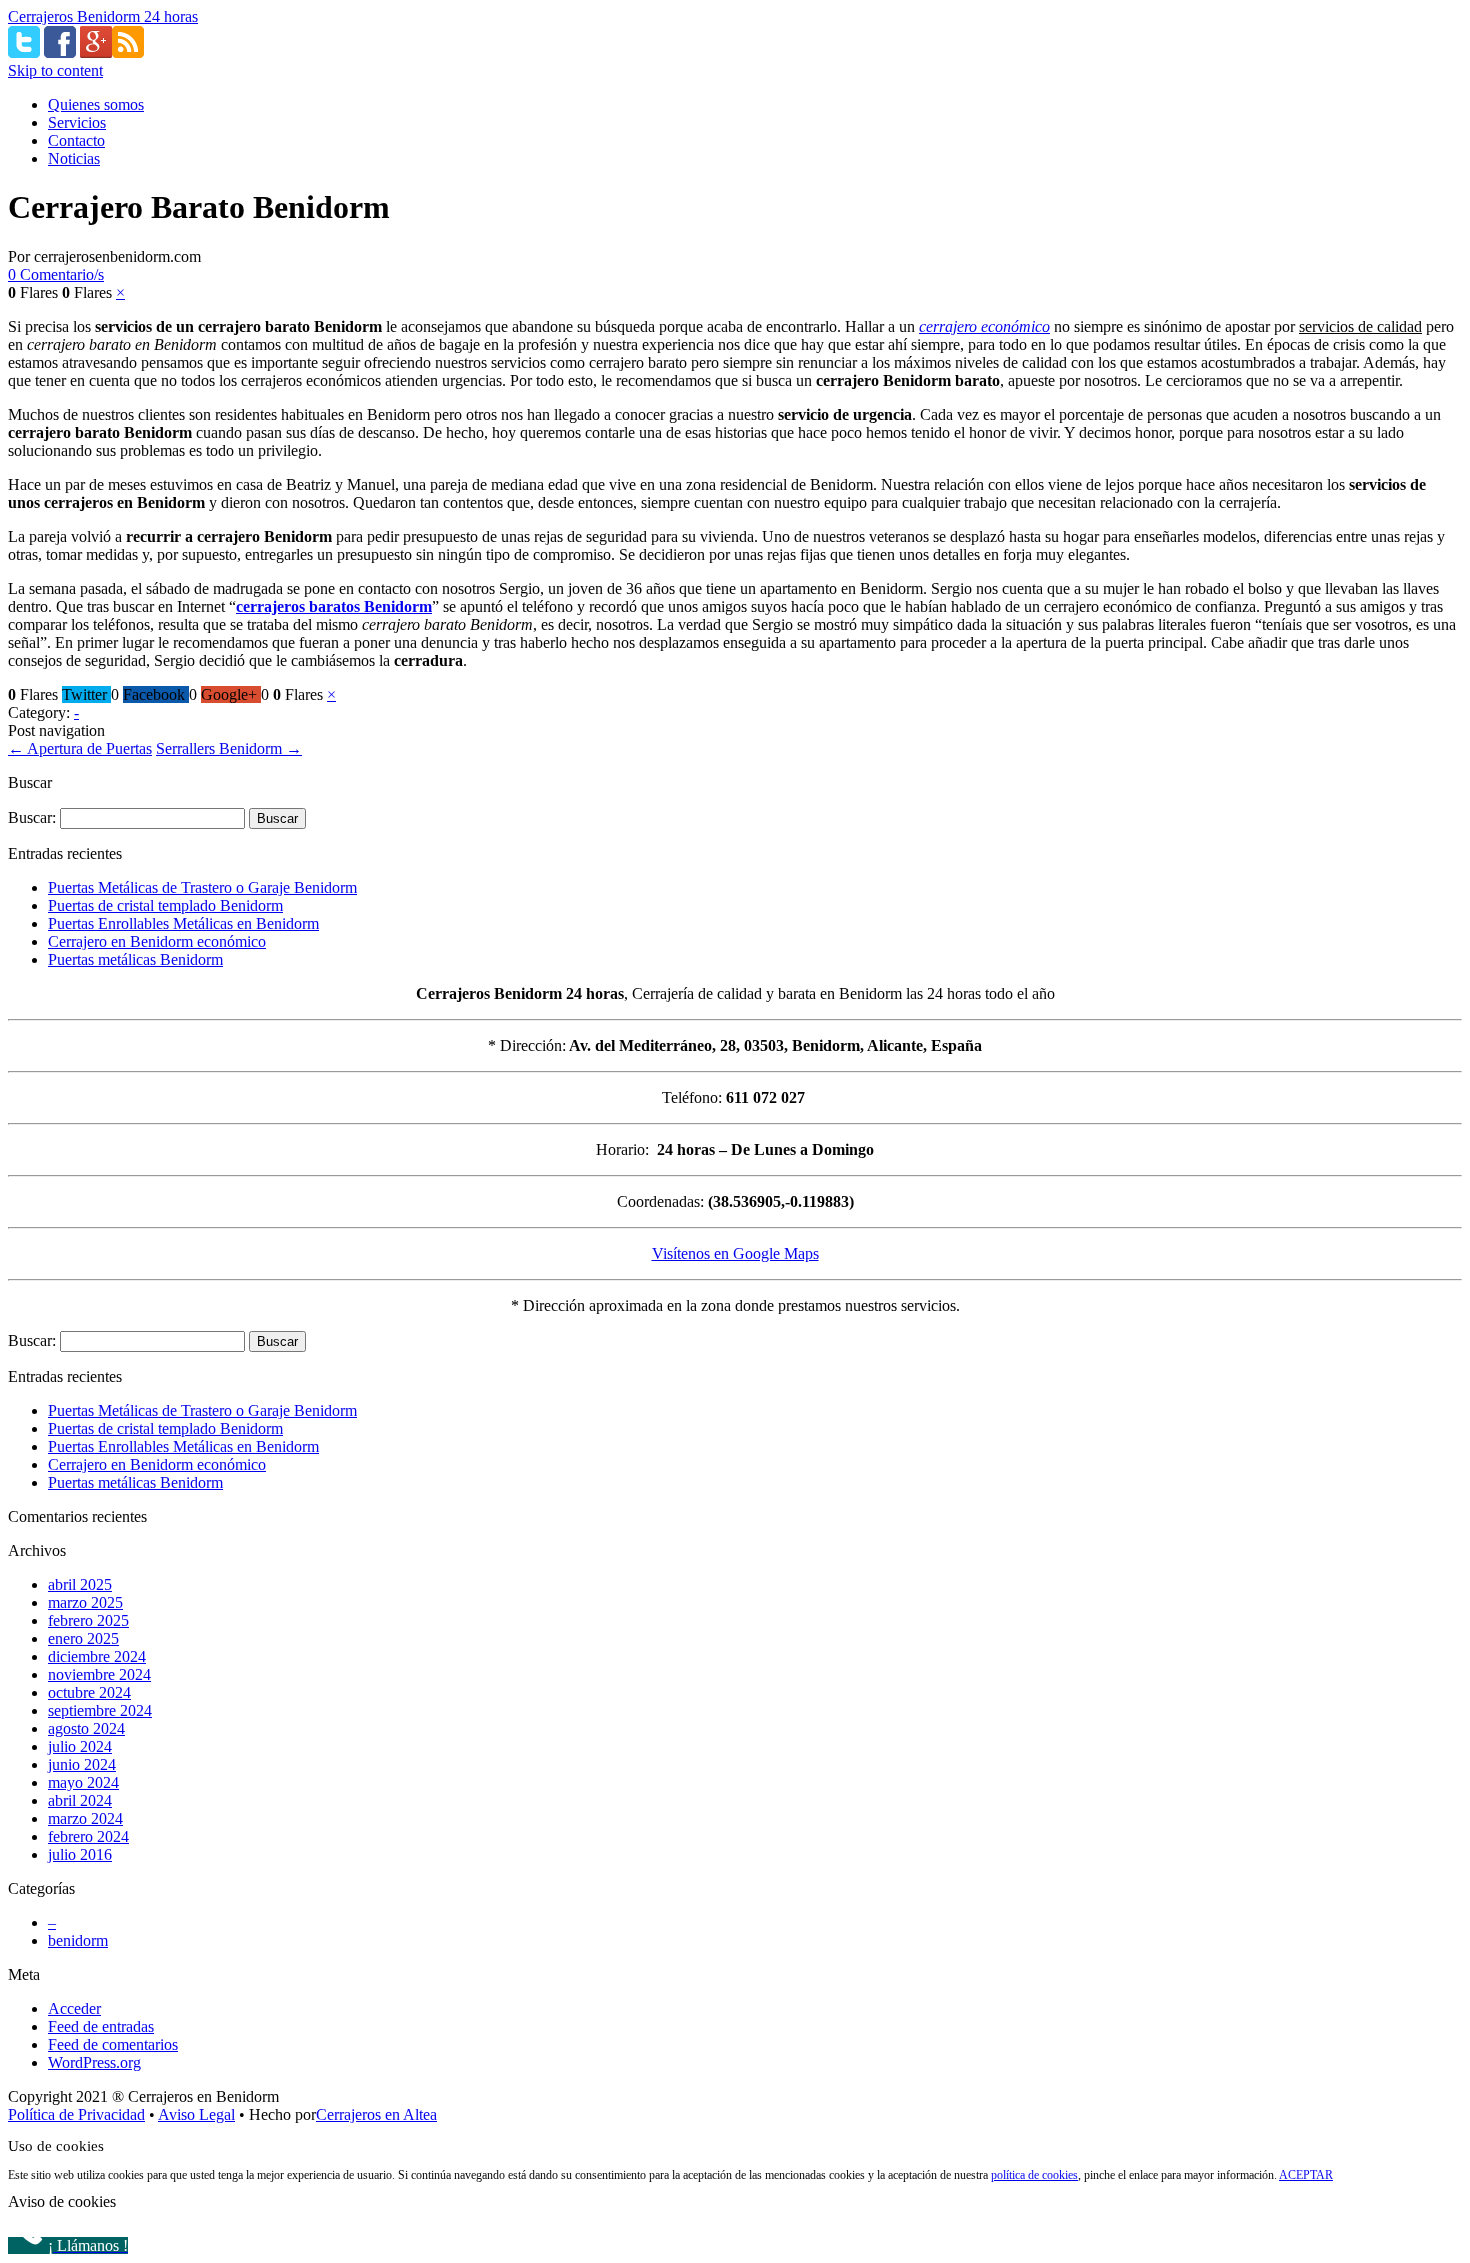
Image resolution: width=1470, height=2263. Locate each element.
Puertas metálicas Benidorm (135, 959)
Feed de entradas (101, 2026)
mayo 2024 (83, 1782)
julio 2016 (80, 1854)
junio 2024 (82, 1764)
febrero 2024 (88, 1836)
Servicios (77, 122)
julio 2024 (80, 1746)
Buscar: (32, 817)
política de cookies (1034, 2175)
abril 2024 (80, 1800)
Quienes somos (96, 104)
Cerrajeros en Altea (376, 2114)
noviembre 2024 (99, 1674)
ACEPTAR (1306, 2175)
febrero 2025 (88, 1620)
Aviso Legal (196, 2114)
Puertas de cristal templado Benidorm (165, 905)
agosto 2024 (86, 1728)
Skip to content (55, 70)
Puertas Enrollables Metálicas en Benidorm (183, 923)
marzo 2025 (85, 1602)
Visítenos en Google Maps (735, 1253)
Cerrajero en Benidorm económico (157, 941)
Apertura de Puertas (80, 748)
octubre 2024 (89, 1692)
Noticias (74, 158)
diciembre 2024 (97, 1656)
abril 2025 (80, 1584)
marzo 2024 (85, 1818)
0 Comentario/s (56, 274)
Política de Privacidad (76, 2114)
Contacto (76, 140)
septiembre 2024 (100, 1710)
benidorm (78, 1940)
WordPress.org (94, 2062)
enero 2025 (83, 1638)
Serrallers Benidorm (229, 748)
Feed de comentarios (113, 2044)
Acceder (74, 2008)
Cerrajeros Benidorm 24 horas (103, 16)
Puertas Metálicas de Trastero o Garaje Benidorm (202, 887)
